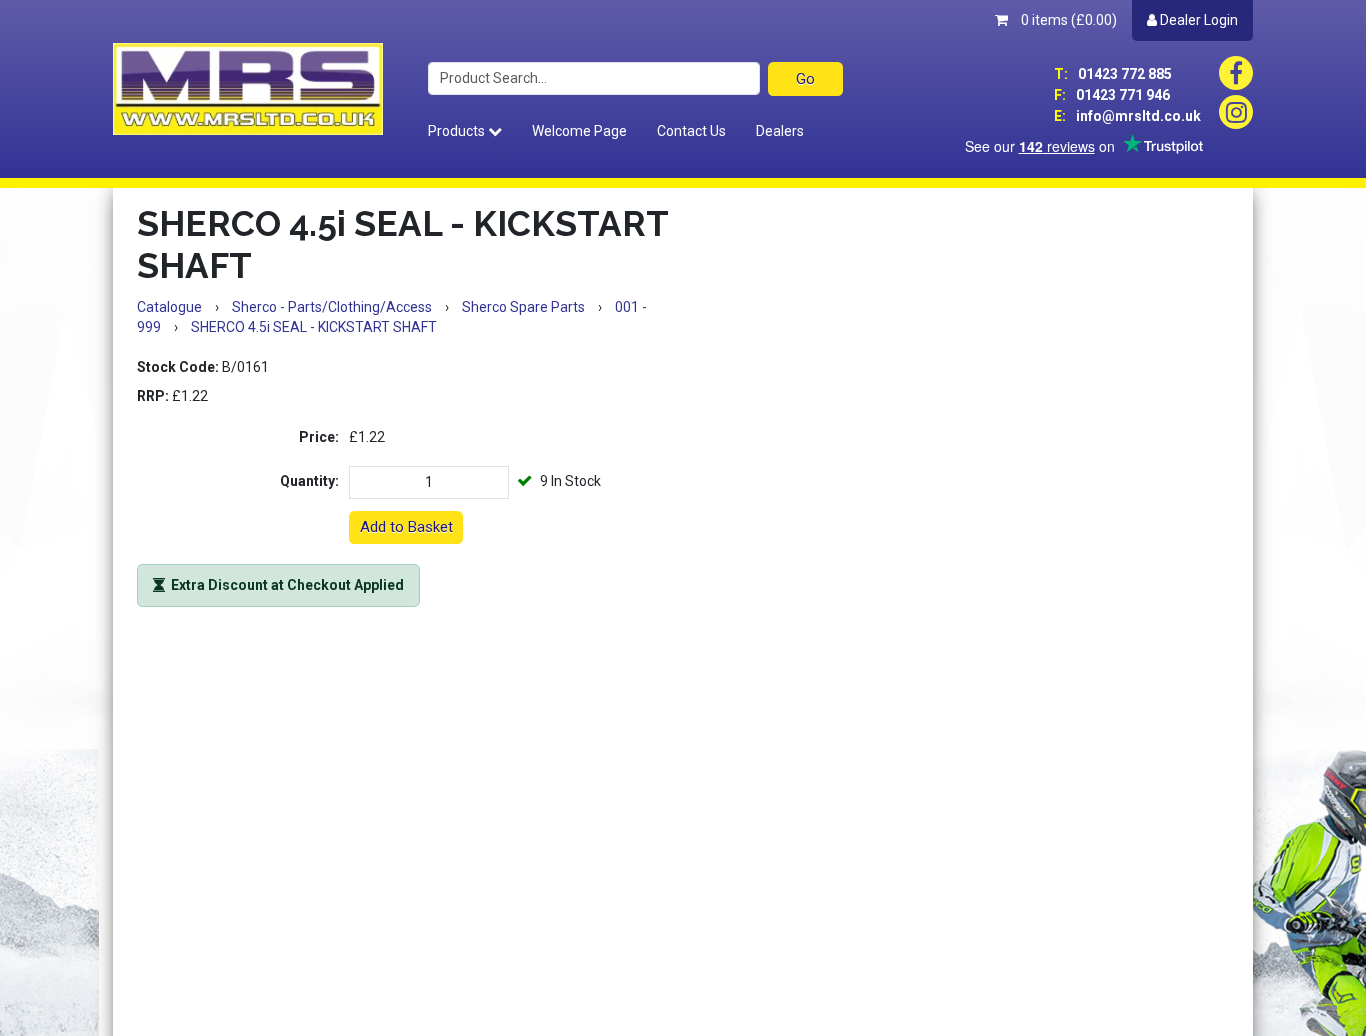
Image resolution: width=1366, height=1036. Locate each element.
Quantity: (309, 481)
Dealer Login (1197, 20)
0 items (1067, 20)
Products (458, 131)
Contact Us (691, 131)
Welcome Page (579, 131)
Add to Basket (406, 527)
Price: (319, 437)
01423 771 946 (1112, 95)
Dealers (780, 131)
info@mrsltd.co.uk (1127, 116)
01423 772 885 (1113, 74)
